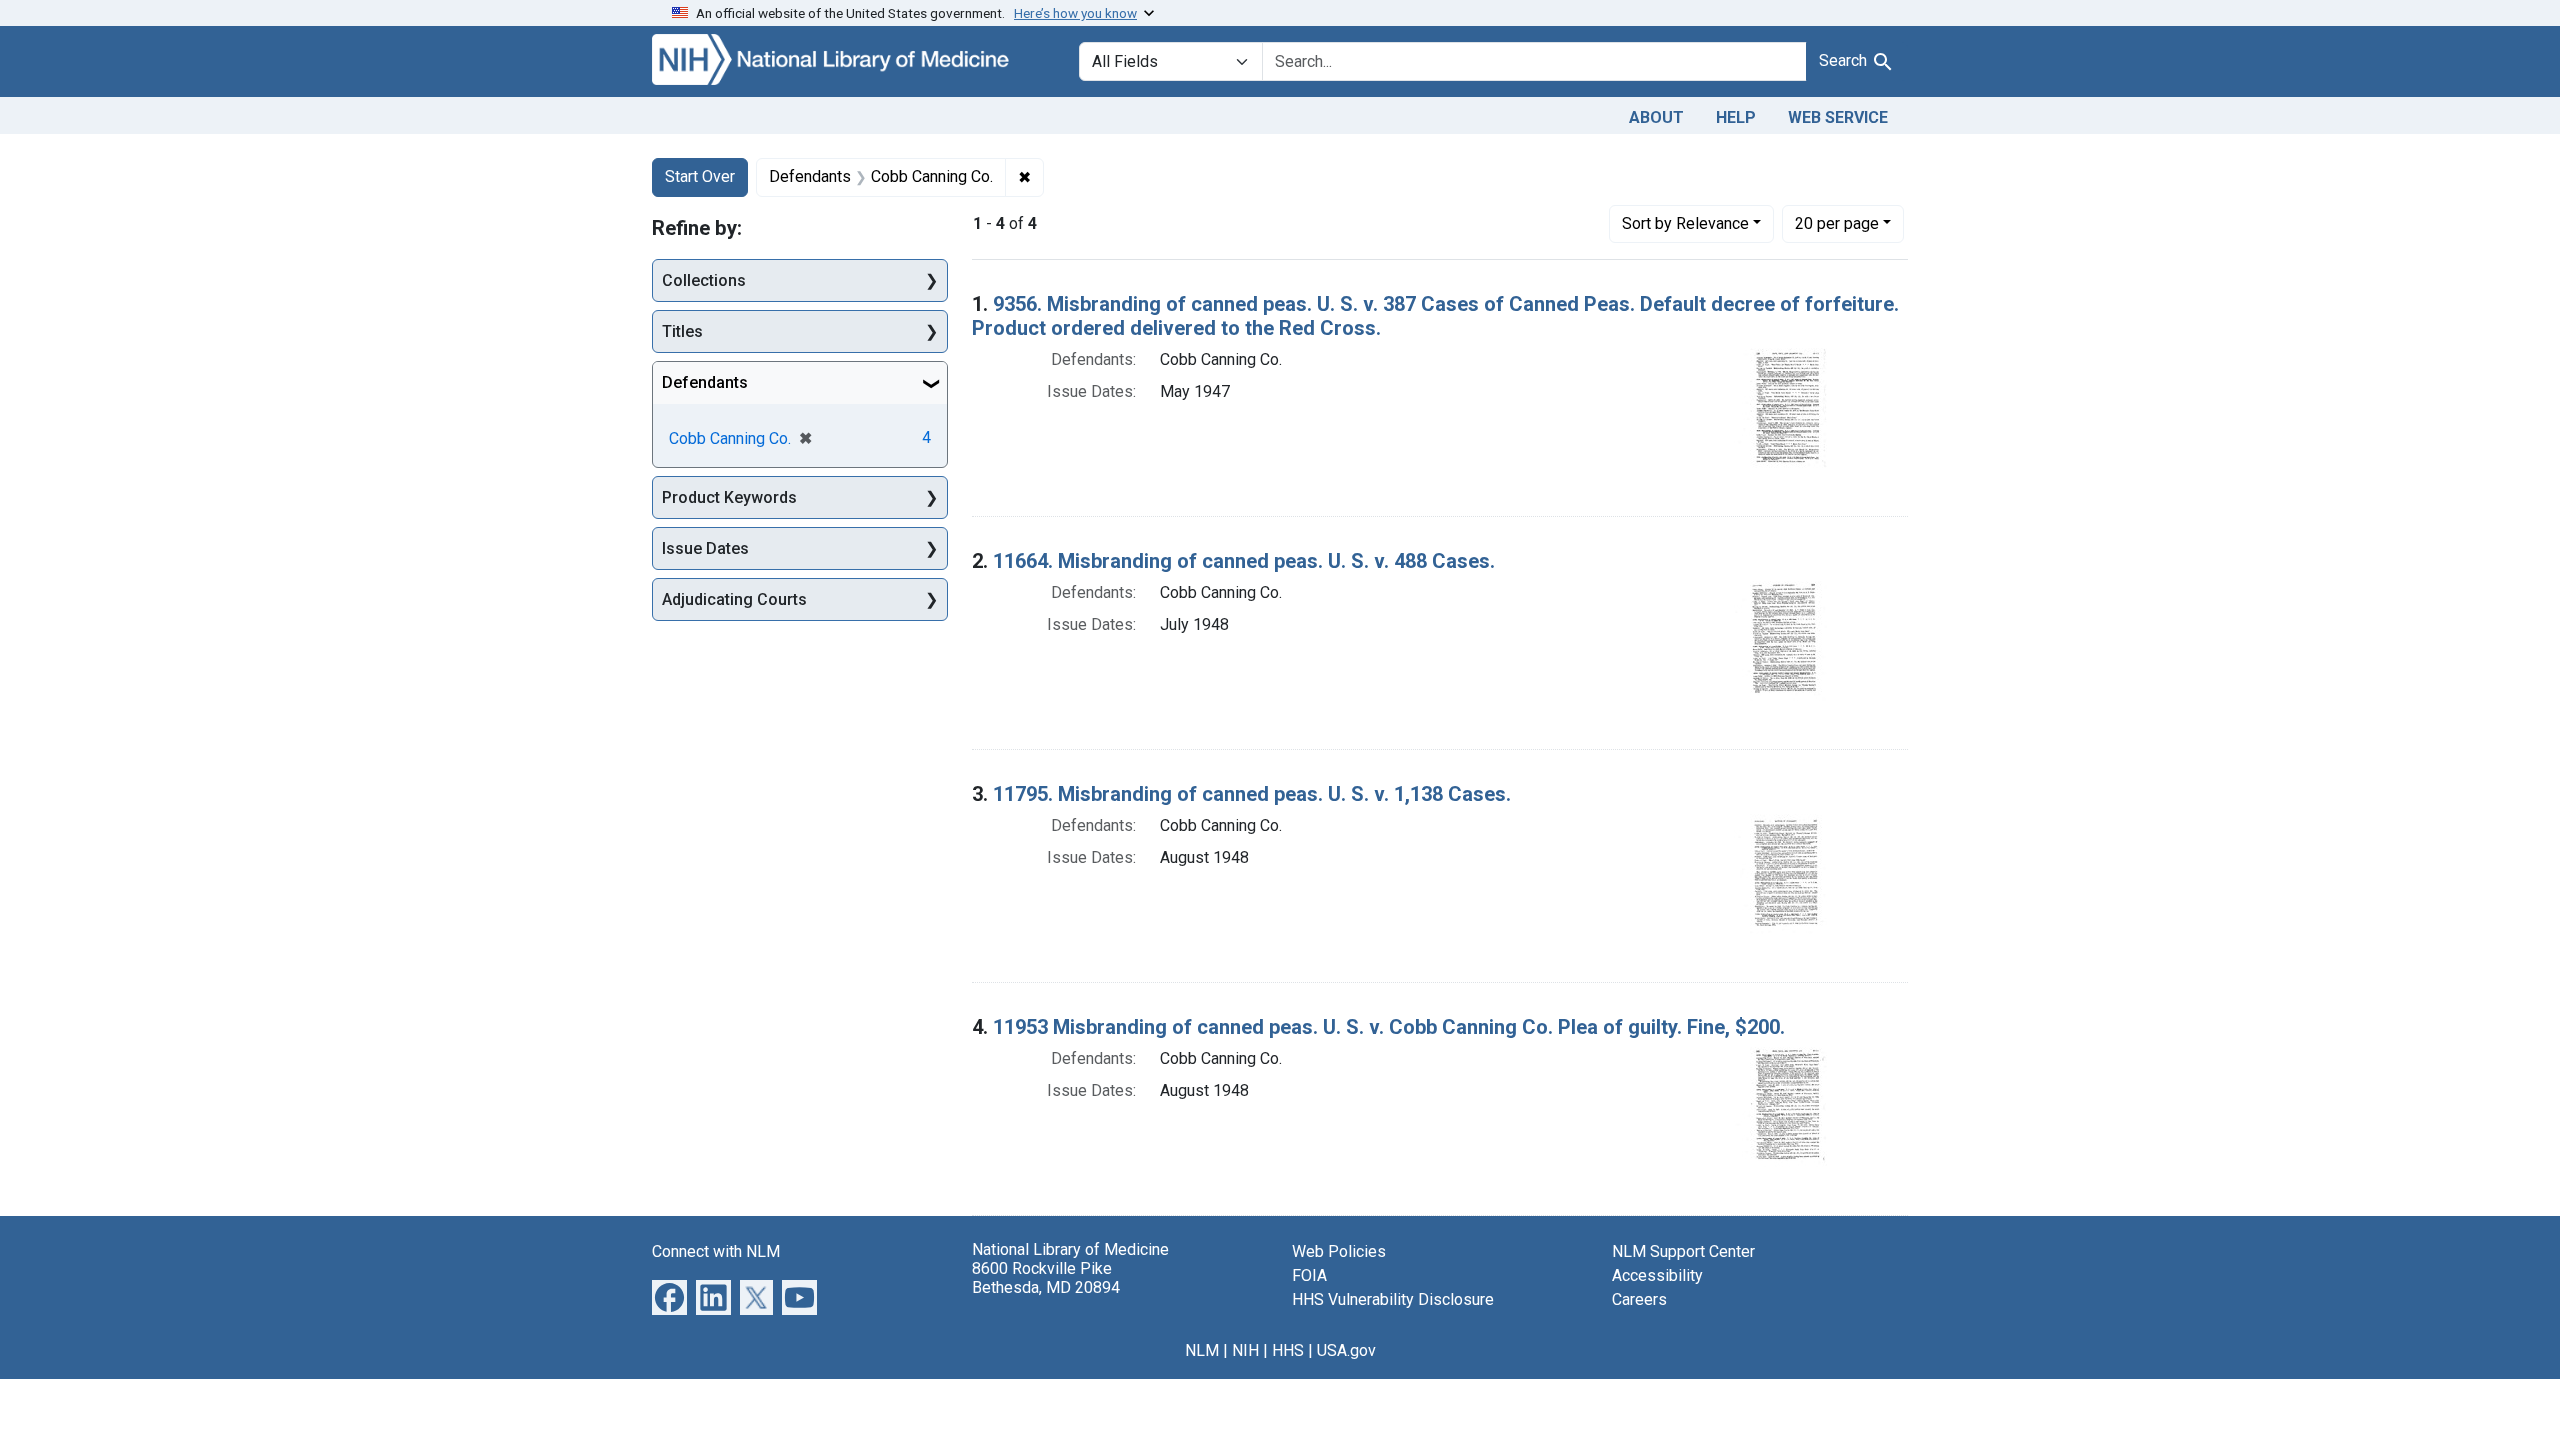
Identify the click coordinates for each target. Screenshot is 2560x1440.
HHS (1288, 1350)
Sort (1685, 223)
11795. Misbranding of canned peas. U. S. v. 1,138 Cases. (1252, 794)
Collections (704, 280)
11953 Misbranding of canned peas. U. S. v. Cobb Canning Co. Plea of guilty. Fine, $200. (1389, 1027)
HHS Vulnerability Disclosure (1393, 1299)
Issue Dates (705, 548)
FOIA (1309, 1275)
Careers (1639, 1299)
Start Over (700, 176)
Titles (682, 331)
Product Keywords (729, 497)
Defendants (705, 382)
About (1656, 117)
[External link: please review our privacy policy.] (669, 1295)
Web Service (1838, 117)
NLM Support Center (1683, 1251)
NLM (1202, 1350)
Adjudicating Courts (734, 599)
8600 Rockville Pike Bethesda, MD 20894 (1046, 1278)
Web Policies (1339, 1251)
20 (1837, 223)
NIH (1245, 1350)
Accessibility (1657, 1275)
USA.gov (1346, 1350)
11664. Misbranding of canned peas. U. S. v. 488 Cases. (1244, 561)
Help (1736, 117)
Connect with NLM (716, 1251)
